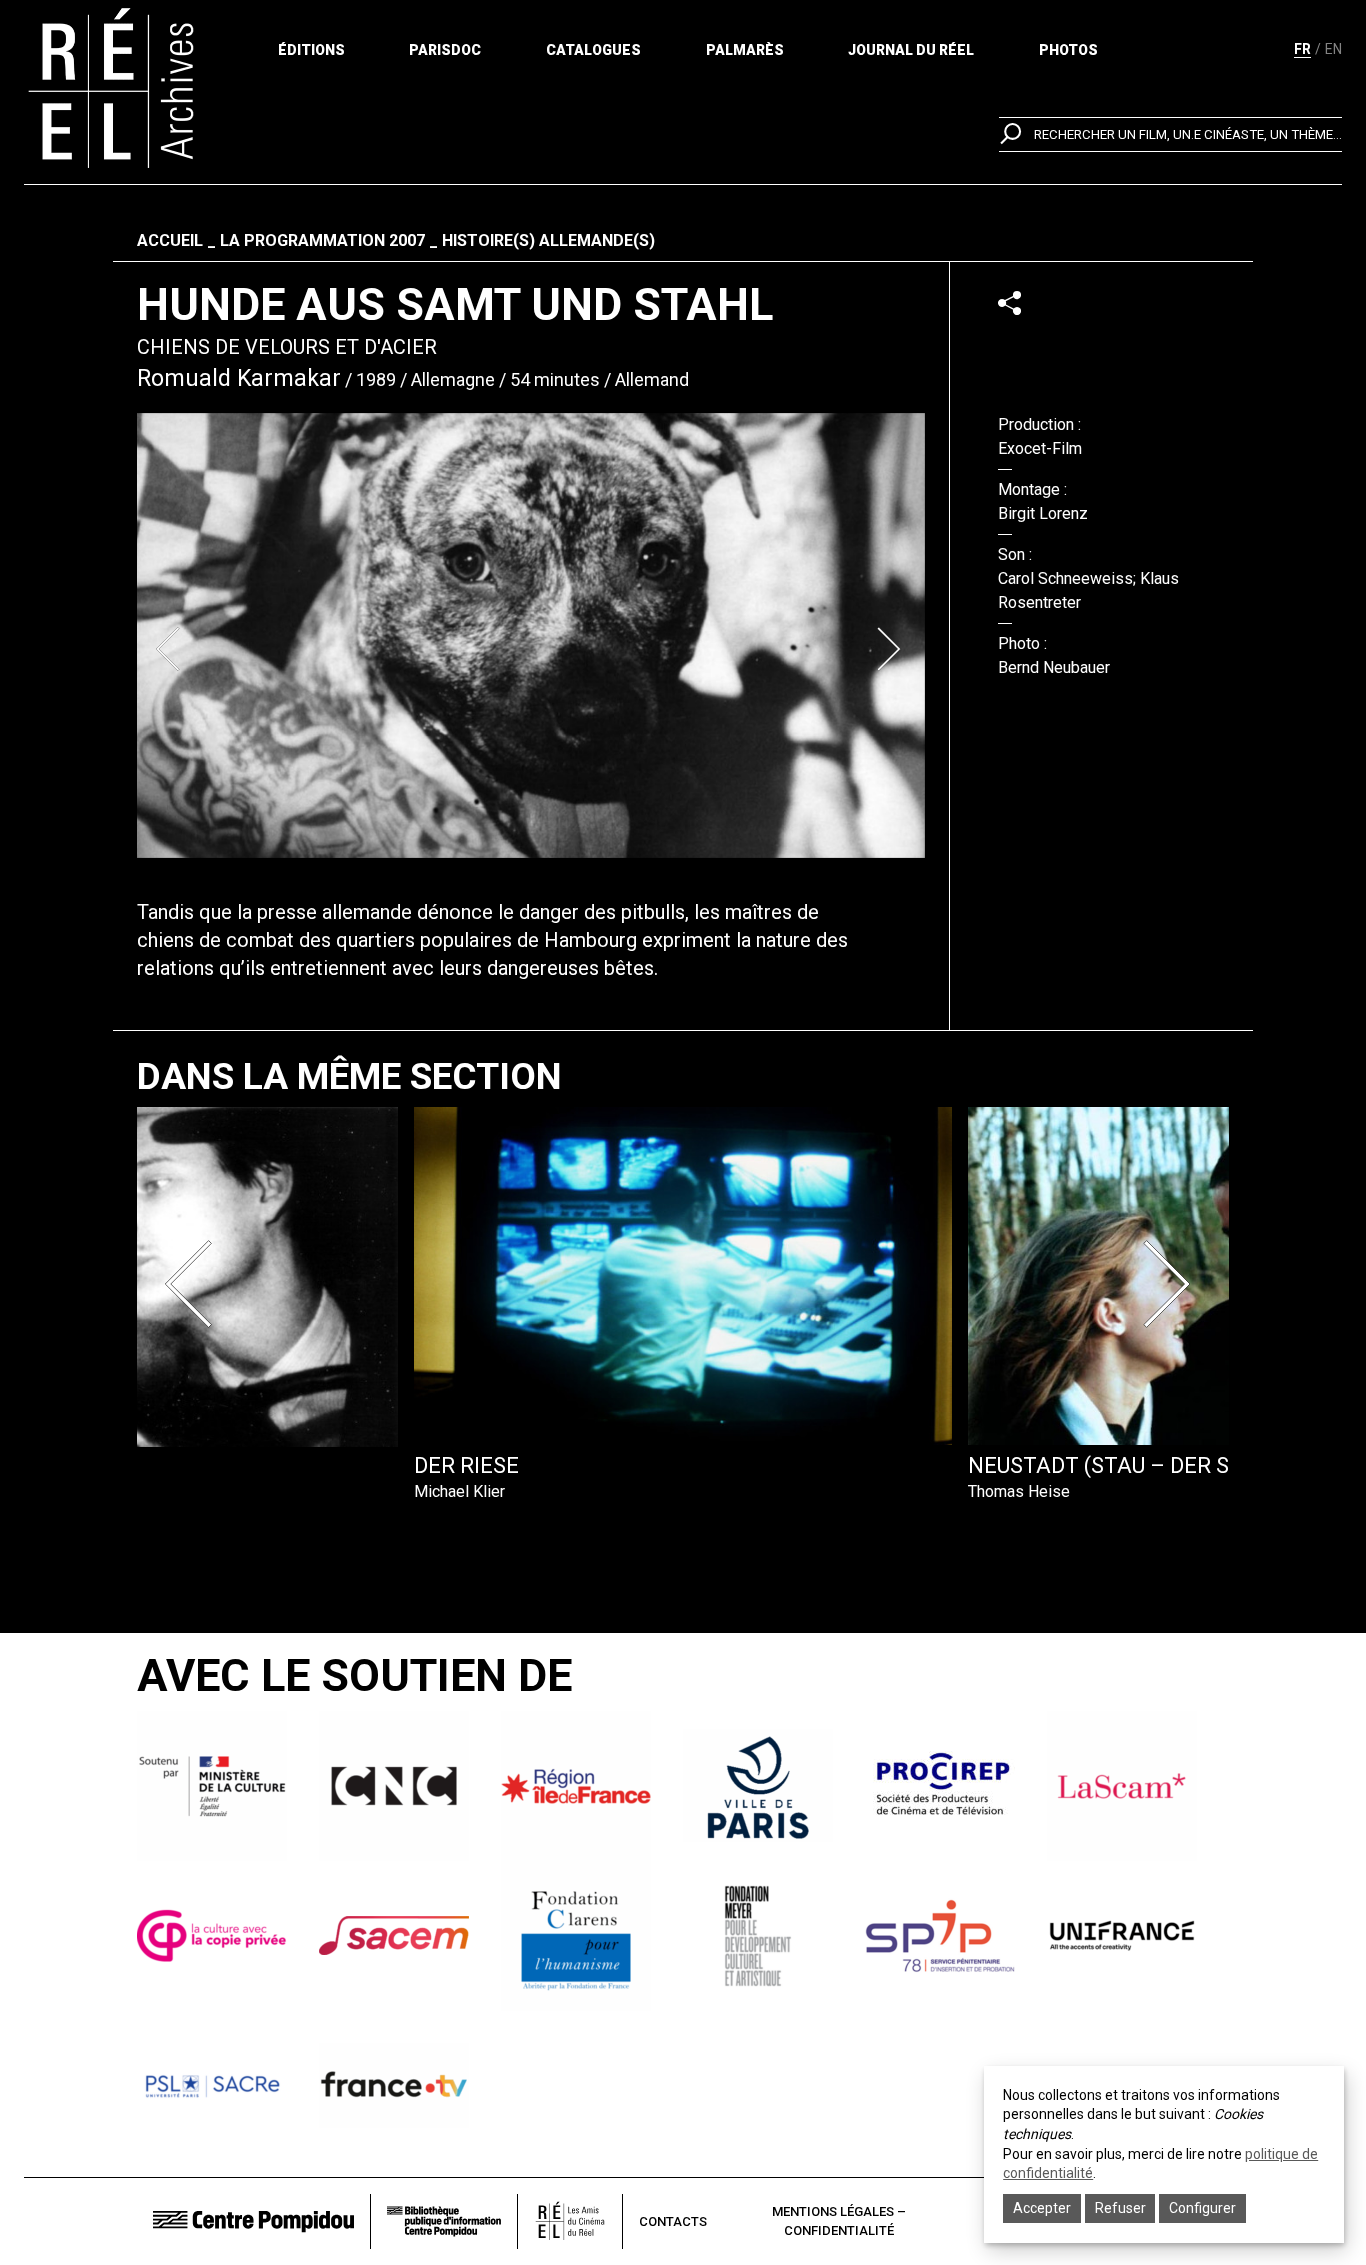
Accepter (1042, 2208)
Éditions (311, 50)
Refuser (1120, 2208)
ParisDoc (445, 50)
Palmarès (745, 50)
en (1333, 49)
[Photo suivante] (891, 649)
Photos (1068, 50)
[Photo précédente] (171, 649)
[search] (1170, 134)
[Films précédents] (195, 1284)
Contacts (673, 2221)
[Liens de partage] (1009, 302)
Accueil (170, 240)
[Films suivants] (1171, 1284)
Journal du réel (911, 50)
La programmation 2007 (322, 240)
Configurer (1202, 2208)
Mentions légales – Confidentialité (839, 2221)
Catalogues (593, 50)
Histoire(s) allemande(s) (548, 240)
